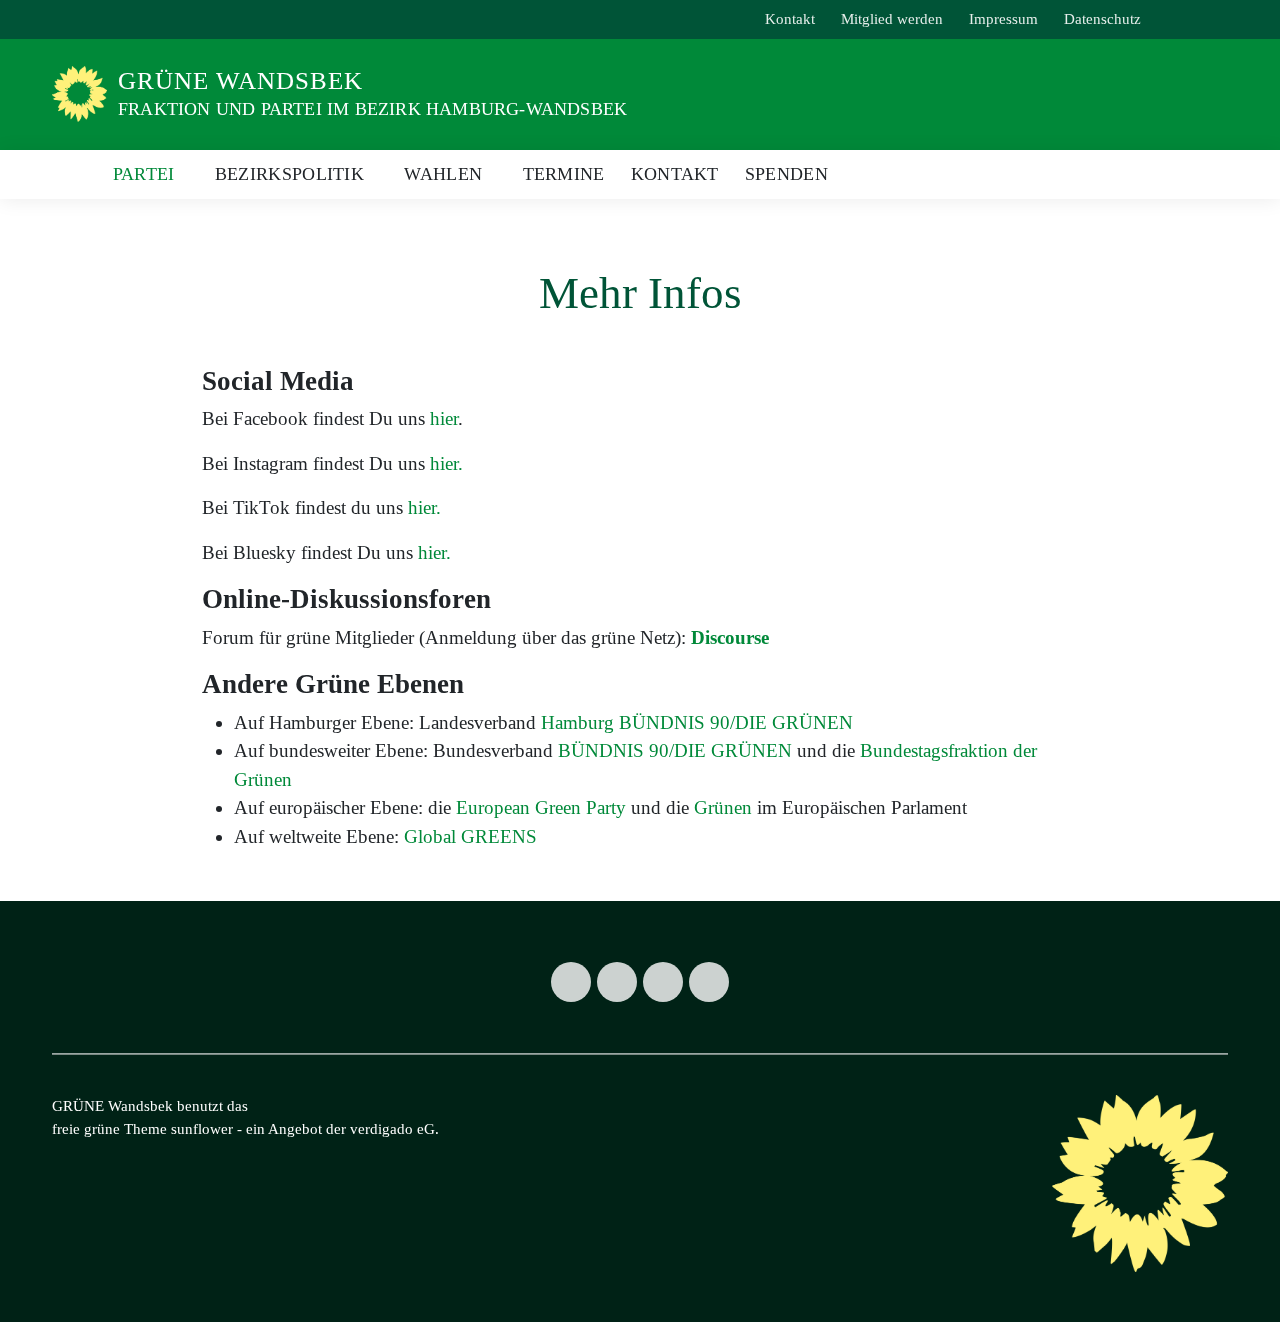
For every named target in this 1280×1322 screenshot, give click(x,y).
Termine (564, 174)
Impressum (1003, 19)
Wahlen (443, 174)
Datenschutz (1102, 19)
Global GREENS (470, 836)
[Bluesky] (709, 982)
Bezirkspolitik (289, 174)
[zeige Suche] (1194, 19)
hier (444, 418)
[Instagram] (617, 982)
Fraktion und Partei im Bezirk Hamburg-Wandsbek (372, 109)
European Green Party (541, 807)
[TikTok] (663, 982)
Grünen (723, 807)
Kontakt (790, 19)
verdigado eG (392, 1129)
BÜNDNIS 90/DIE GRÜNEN (675, 750)
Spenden (786, 174)
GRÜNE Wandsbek (240, 80)
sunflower (202, 1129)
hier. (446, 463)
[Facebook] (571, 982)
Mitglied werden (892, 19)
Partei (144, 174)
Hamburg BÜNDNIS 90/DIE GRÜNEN (697, 722)
